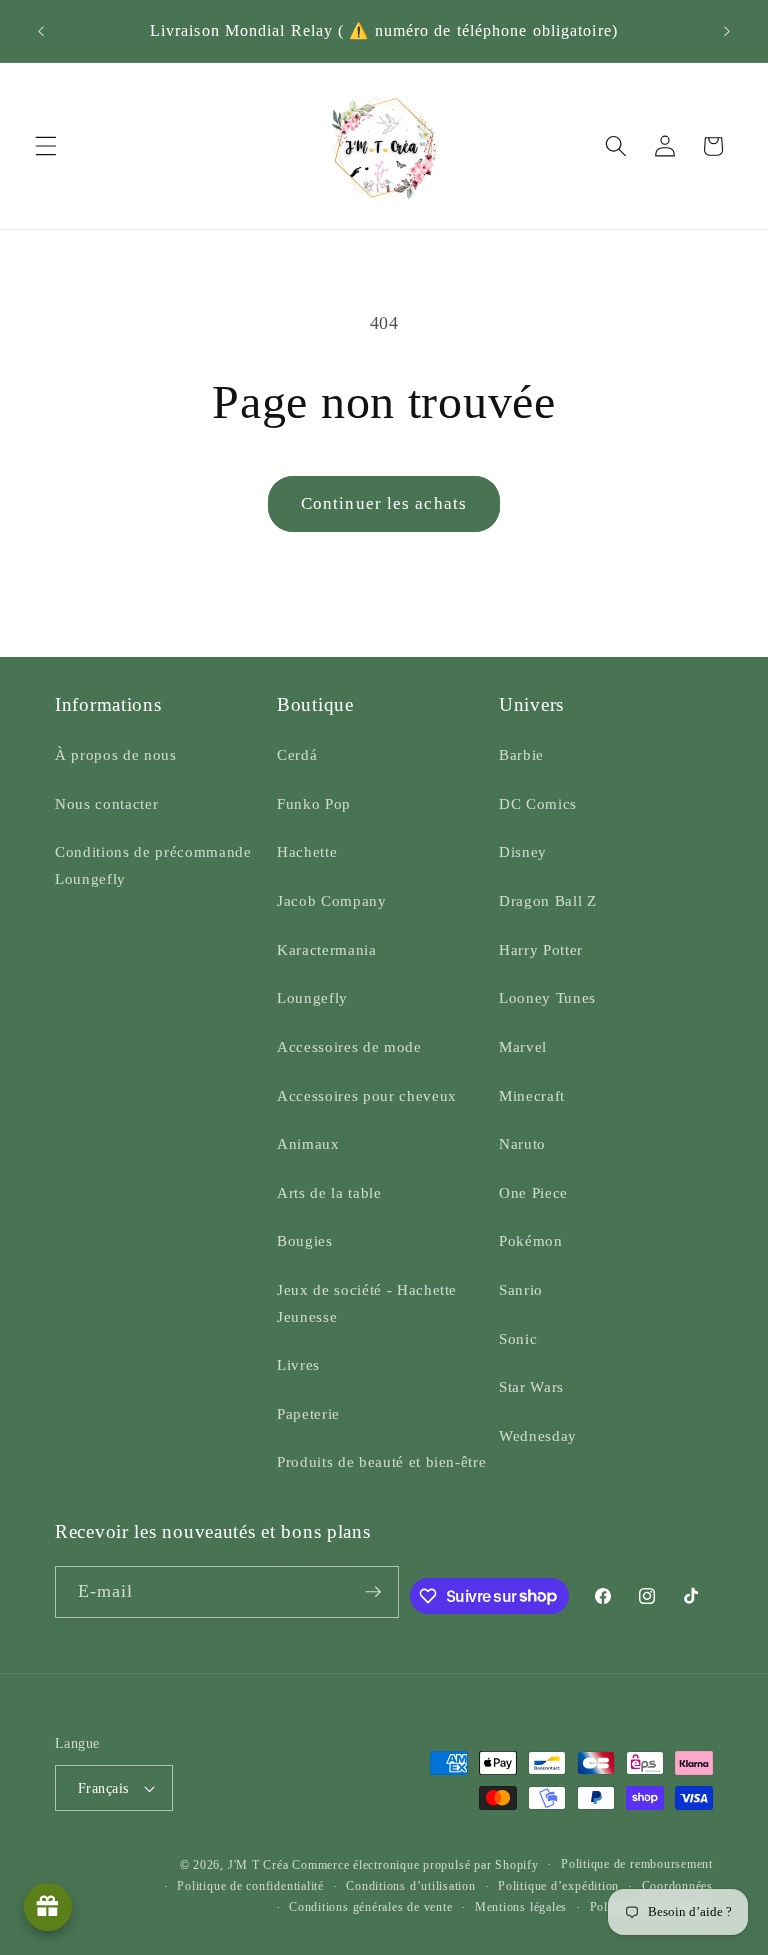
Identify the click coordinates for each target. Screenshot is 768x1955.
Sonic (518, 1338)
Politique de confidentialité (250, 1886)
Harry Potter (541, 949)
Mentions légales (521, 1907)
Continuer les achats (384, 503)
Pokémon (531, 1240)
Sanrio (521, 1289)
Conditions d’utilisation (410, 1886)
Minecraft (532, 1095)
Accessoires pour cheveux (367, 1095)
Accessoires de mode (349, 1046)
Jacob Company (332, 900)
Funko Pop (314, 803)
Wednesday (538, 1435)
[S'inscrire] (373, 1592)
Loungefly (312, 997)
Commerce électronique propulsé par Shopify (415, 1865)
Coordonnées (677, 1886)
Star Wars (531, 1386)
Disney (523, 851)
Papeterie (308, 1413)
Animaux (308, 1143)
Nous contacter (106, 803)
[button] (46, 146)
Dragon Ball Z (548, 900)
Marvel (523, 1046)
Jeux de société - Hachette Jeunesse (367, 1303)
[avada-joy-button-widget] (48, 1907)
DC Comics (538, 803)
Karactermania (327, 949)
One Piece (533, 1192)
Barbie (521, 754)
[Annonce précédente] (41, 31)
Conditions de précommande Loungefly (153, 865)
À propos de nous (116, 754)
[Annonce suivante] (727, 31)
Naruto (522, 1143)
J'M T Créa (258, 1865)
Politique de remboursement (637, 1864)
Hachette (307, 851)
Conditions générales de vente (370, 1907)
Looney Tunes (547, 997)
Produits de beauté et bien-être (381, 1461)
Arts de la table (329, 1192)
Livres (298, 1364)
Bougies (305, 1240)
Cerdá (297, 754)
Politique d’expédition (558, 1886)
